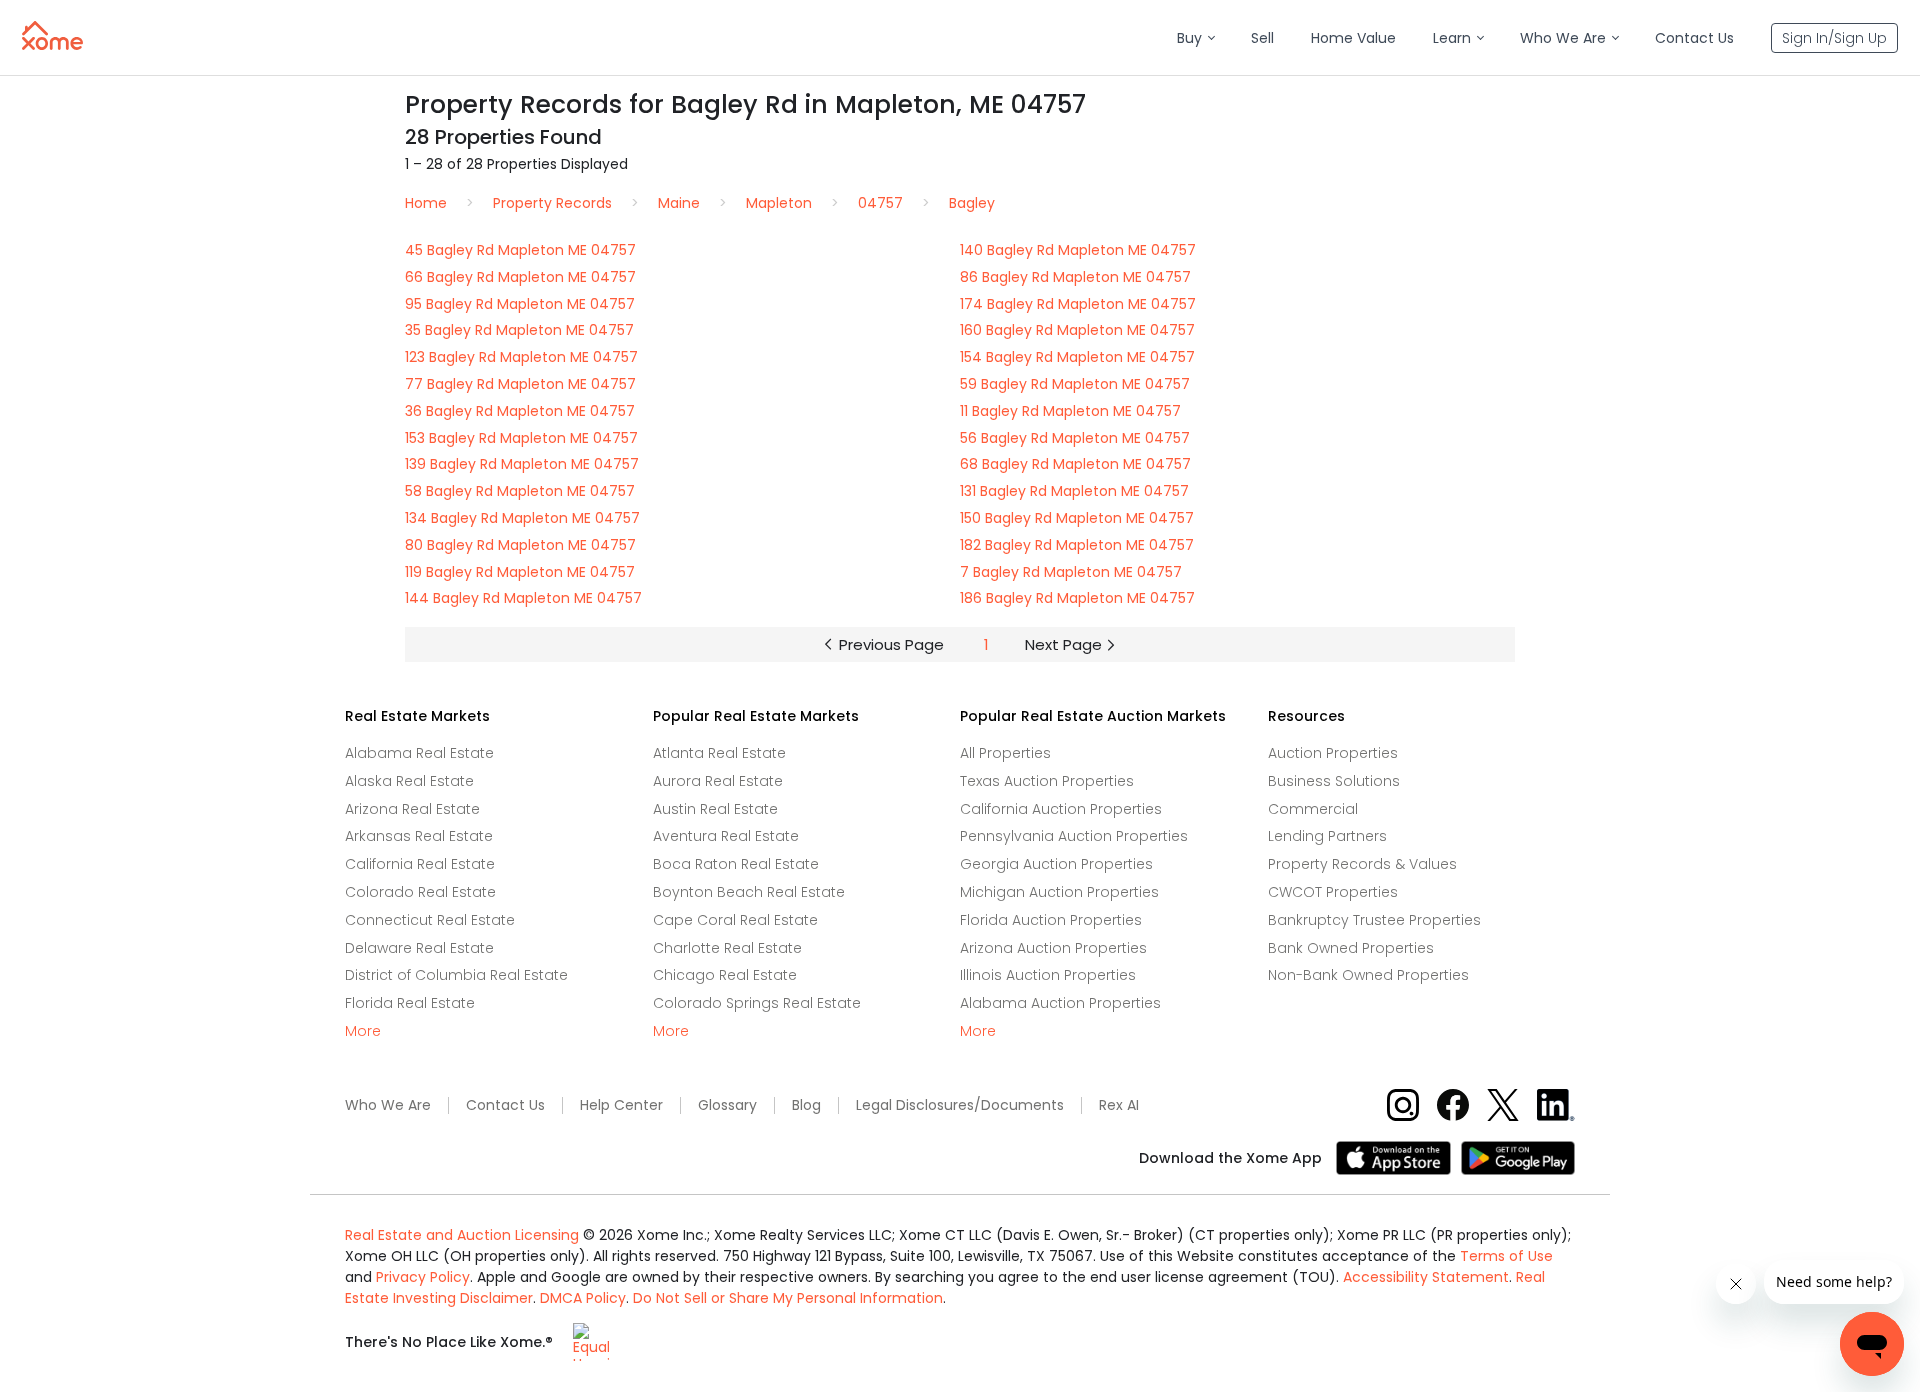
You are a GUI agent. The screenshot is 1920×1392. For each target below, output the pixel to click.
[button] (1195, 38)
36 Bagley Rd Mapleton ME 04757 (520, 411)
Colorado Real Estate (420, 892)
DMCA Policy (583, 1298)
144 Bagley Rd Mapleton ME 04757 (523, 598)
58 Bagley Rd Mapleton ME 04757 (520, 491)
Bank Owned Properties (1351, 948)
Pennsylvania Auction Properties (1074, 836)
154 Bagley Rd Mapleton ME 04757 (1077, 357)
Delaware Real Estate (419, 948)
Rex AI (1119, 1105)
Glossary (727, 1105)
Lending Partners (1327, 836)
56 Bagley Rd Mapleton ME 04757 (1075, 438)
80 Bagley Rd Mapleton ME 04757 (520, 545)
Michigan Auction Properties (1059, 892)
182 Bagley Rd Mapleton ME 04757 (1077, 545)
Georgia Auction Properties (1056, 864)
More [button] (363, 1031)
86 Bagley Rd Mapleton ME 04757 (1075, 277)
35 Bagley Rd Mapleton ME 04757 (519, 330)
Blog (806, 1105)
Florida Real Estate (410, 1003)
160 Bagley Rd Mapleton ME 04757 (1077, 330)
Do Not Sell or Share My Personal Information (788, 1298)
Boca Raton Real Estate (736, 864)
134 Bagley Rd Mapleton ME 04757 (522, 518)
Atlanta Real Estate (719, 753)
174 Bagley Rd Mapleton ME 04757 (1078, 304)
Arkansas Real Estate (419, 836)
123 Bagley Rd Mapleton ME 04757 (521, 357)
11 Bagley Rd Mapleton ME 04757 (1070, 411)
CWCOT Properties (1333, 892)
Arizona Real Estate (412, 809)
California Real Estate (420, 864)
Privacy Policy (423, 1277)
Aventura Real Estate (726, 836)
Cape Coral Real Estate (735, 920)
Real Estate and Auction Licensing (462, 1235)
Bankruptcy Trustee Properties (1374, 920)
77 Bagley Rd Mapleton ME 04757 (520, 384)
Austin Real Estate (715, 809)
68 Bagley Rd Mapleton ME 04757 (1075, 464)
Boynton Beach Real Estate (749, 892)
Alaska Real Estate (409, 781)
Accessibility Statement (1426, 1277)
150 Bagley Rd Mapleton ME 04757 (1077, 518)
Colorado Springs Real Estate (757, 1003)
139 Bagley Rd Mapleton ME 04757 (522, 464)
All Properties (1005, 753)
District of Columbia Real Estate (456, 975)
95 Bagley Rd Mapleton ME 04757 (520, 304)
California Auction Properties (1061, 809)
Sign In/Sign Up (1834, 38)
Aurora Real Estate (718, 781)
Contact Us (505, 1105)
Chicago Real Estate (725, 975)
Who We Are (388, 1105)
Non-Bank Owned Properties (1368, 975)
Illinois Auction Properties (1048, 975)
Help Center (621, 1105)
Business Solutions (1334, 781)
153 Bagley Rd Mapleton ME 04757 (521, 438)
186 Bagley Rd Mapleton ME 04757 (1077, 598)
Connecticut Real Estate (430, 920)
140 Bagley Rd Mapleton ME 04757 (1078, 250)
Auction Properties (1333, 753)
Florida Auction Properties (1051, 920)
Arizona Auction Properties (1053, 948)
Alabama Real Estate (419, 753)
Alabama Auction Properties (1060, 1003)
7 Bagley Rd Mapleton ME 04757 (1071, 572)
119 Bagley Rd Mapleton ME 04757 (520, 572)
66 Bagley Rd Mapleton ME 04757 (520, 277)
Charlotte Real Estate (727, 948)
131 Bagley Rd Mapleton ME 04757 (1074, 491)
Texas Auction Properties (1047, 781)
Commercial (1313, 809)
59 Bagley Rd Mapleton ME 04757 (1075, 384)
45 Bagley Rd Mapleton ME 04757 (520, 250)
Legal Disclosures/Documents (960, 1105)
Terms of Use (1506, 1256)
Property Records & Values (1362, 864)
